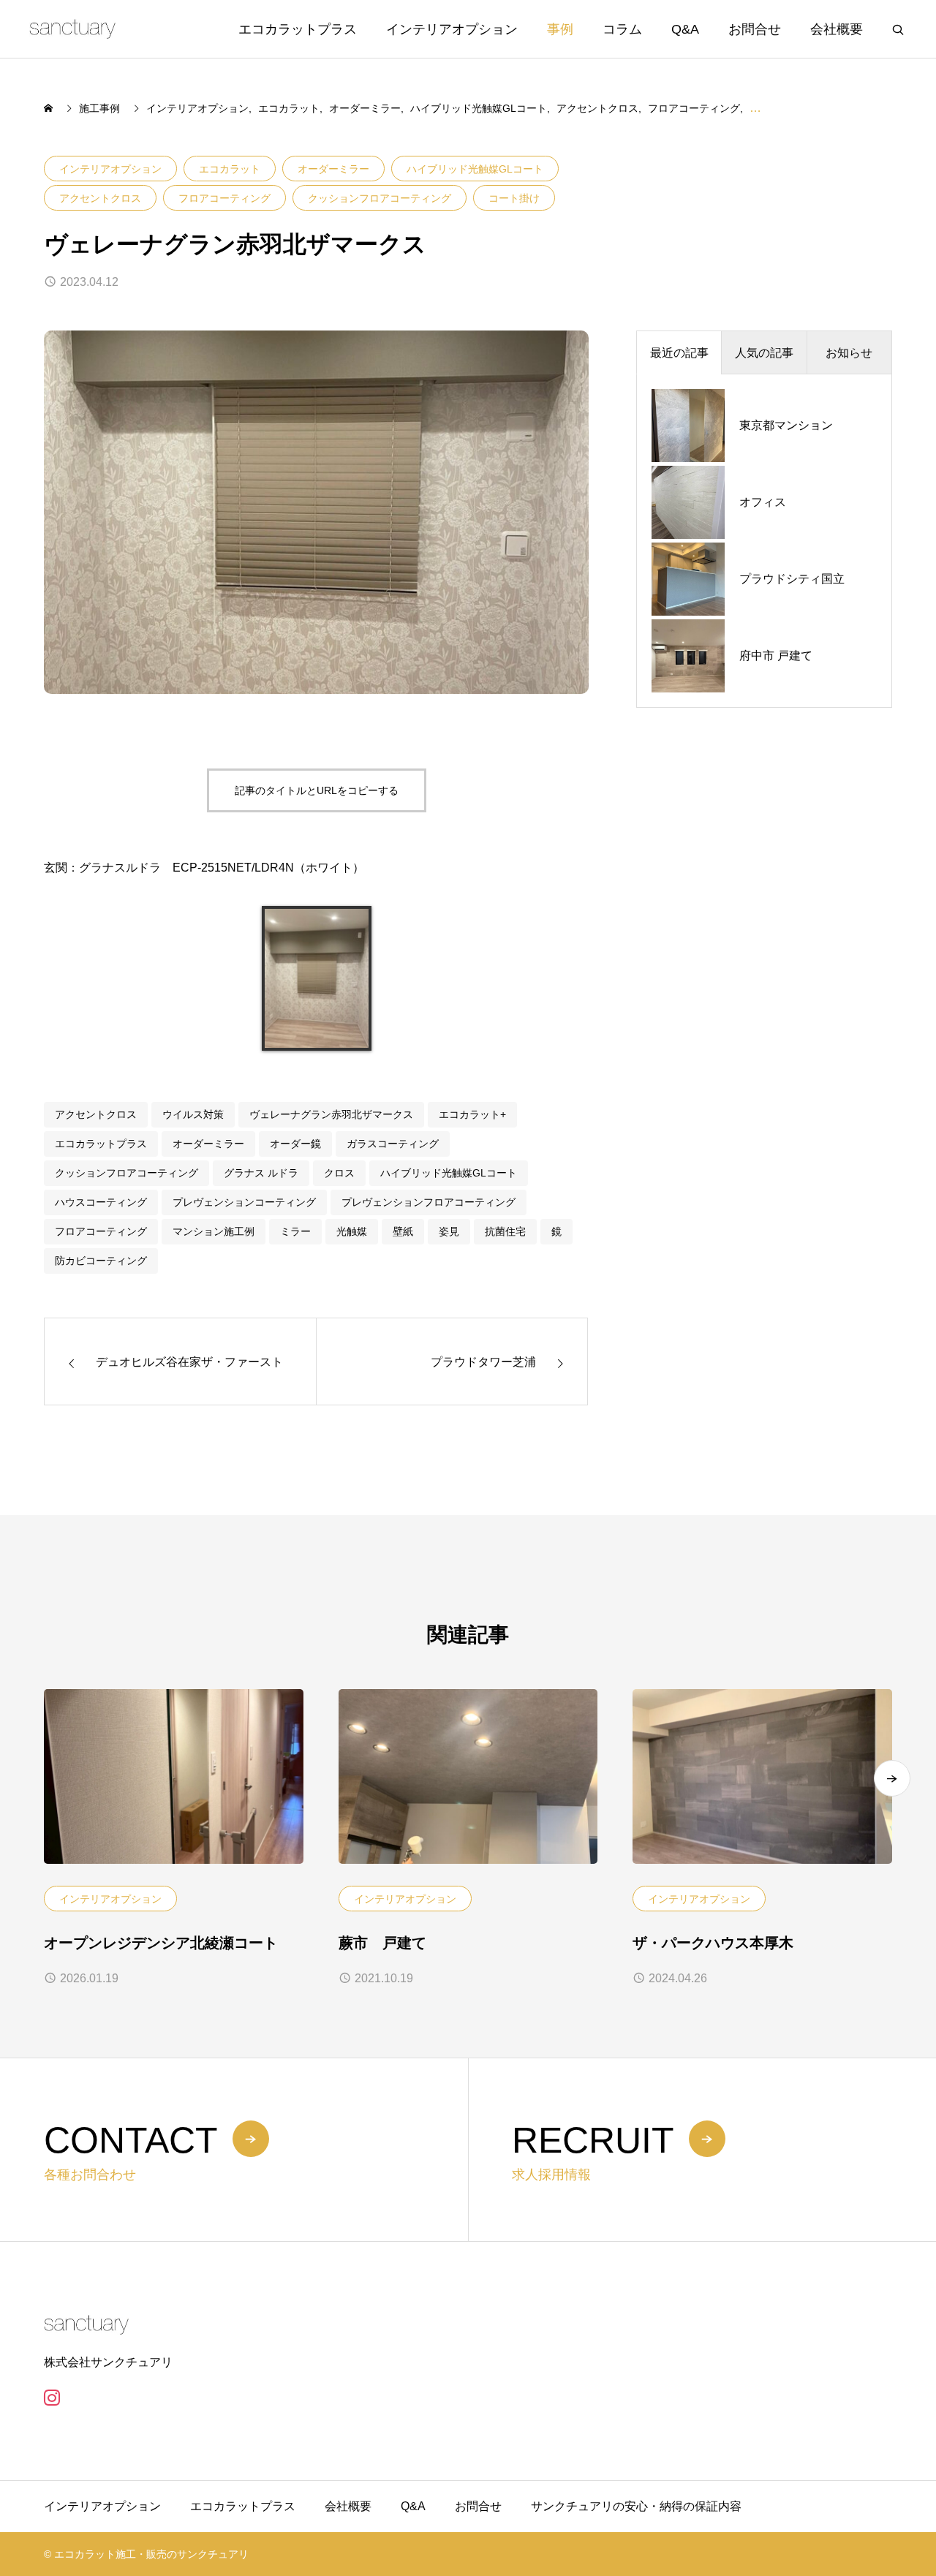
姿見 (449, 1231)
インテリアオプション (452, 29)
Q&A (685, 29)
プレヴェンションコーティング (244, 1202)
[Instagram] (52, 2398)
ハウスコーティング (101, 1202)
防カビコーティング (101, 1261)
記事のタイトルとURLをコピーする (317, 790)
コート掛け (514, 198)
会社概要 (837, 29)
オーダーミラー (333, 169)
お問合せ (755, 29)
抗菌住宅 (505, 1231)
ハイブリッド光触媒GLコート (475, 169)
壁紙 (403, 1231)
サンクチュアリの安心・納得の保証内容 (636, 2506)
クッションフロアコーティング (380, 198)
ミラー (295, 1231)
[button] (892, 1778)
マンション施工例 (214, 1231)
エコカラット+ (472, 1114)
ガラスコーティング (393, 1144)
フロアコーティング (224, 198)
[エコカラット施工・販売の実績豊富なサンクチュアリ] (72, 29)
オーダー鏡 (295, 1144)
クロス (339, 1173)
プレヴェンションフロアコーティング (429, 1202)
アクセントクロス (100, 198)
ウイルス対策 (193, 1114)
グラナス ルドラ (261, 1173)
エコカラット (230, 169)
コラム (622, 29)
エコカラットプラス (298, 29)
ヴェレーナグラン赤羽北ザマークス (331, 1114)
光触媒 (352, 1231)
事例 (560, 29)
